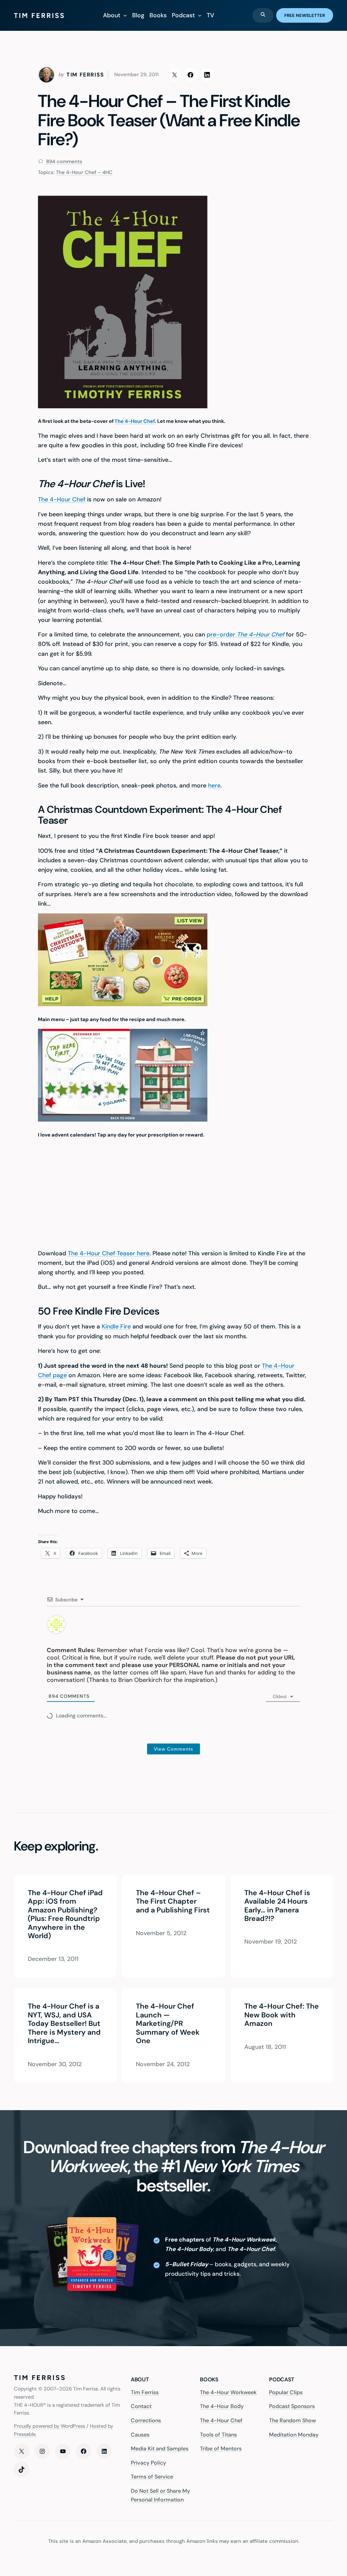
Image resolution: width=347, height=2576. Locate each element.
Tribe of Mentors (221, 2449)
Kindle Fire (116, 1326)
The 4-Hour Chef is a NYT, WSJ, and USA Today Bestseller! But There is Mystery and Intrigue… (64, 2024)
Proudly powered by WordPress (49, 2426)
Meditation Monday (294, 2435)
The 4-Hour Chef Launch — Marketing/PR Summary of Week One (168, 2024)
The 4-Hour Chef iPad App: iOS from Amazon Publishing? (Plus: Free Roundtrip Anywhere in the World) (65, 1915)
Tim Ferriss (145, 2392)
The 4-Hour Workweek (228, 2392)
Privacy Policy (148, 2463)
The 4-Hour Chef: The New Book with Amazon (282, 2015)
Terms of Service (152, 2477)
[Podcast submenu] (200, 15)
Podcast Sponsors (292, 2407)
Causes (140, 2435)
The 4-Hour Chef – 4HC (84, 172)
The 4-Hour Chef (135, 421)
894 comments (64, 161)
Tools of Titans (218, 2435)
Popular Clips (286, 2392)
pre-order (246, 634)
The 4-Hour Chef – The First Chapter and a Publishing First (173, 1902)
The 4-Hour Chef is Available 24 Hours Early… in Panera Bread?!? (277, 1906)
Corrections (146, 2420)
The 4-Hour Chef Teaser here (109, 1253)
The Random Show (292, 2420)
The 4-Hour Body (222, 2407)
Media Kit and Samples (160, 2449)
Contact (141, 2407)
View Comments (173, 1749)
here (214, 785)
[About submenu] (125, 15)
